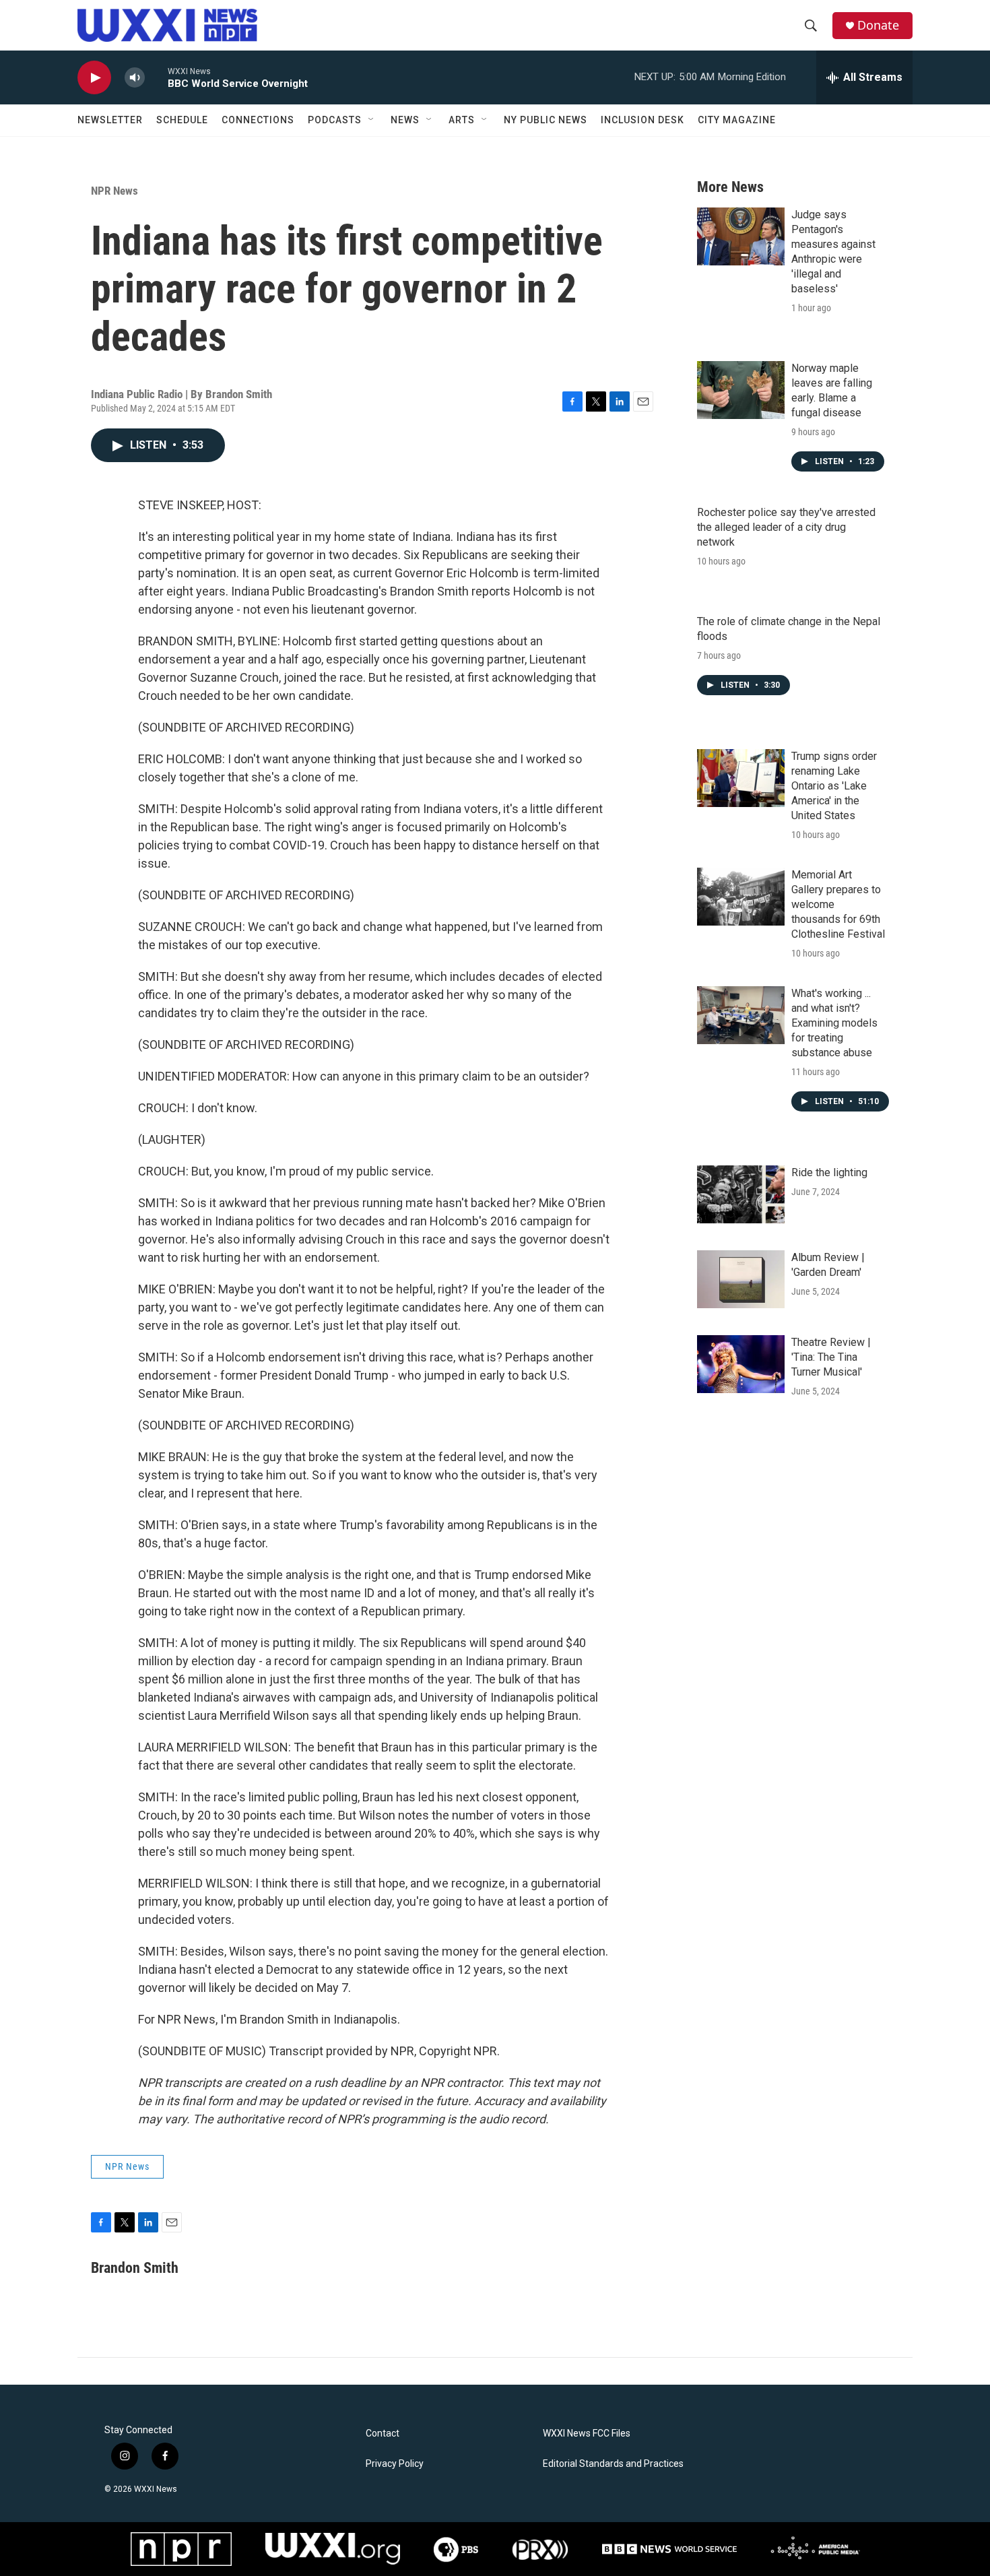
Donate (878, 25)
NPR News (114, 191)
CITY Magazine (737, 120)
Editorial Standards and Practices (613, 2464)
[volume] (135, 78)
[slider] (156, 77)
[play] (94, 78)
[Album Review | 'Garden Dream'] (741, 1279)
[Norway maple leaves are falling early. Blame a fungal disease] (741, 390)
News (405, 120)
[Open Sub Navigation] (372, 120)
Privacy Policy (395, 2464)
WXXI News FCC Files (587, 2434)
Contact (383, 2434)
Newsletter (110, 120)
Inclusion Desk (642, 120)
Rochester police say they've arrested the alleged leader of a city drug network (786, 527)
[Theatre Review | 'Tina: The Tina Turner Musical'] (741, 1364)
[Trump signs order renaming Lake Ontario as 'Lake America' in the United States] (741, 778)
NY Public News (546, 120)
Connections (258, 120)
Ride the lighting (829, 1172)
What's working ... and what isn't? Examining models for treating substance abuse (834, 1023)
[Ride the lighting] (741, 1194)
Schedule (182, 120)
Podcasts (335, 120)
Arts (462, 120)
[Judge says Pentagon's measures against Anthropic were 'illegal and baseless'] (741, 236)
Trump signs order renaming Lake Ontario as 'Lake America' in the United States (834, 786)
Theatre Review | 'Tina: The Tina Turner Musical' (831, 1357)
